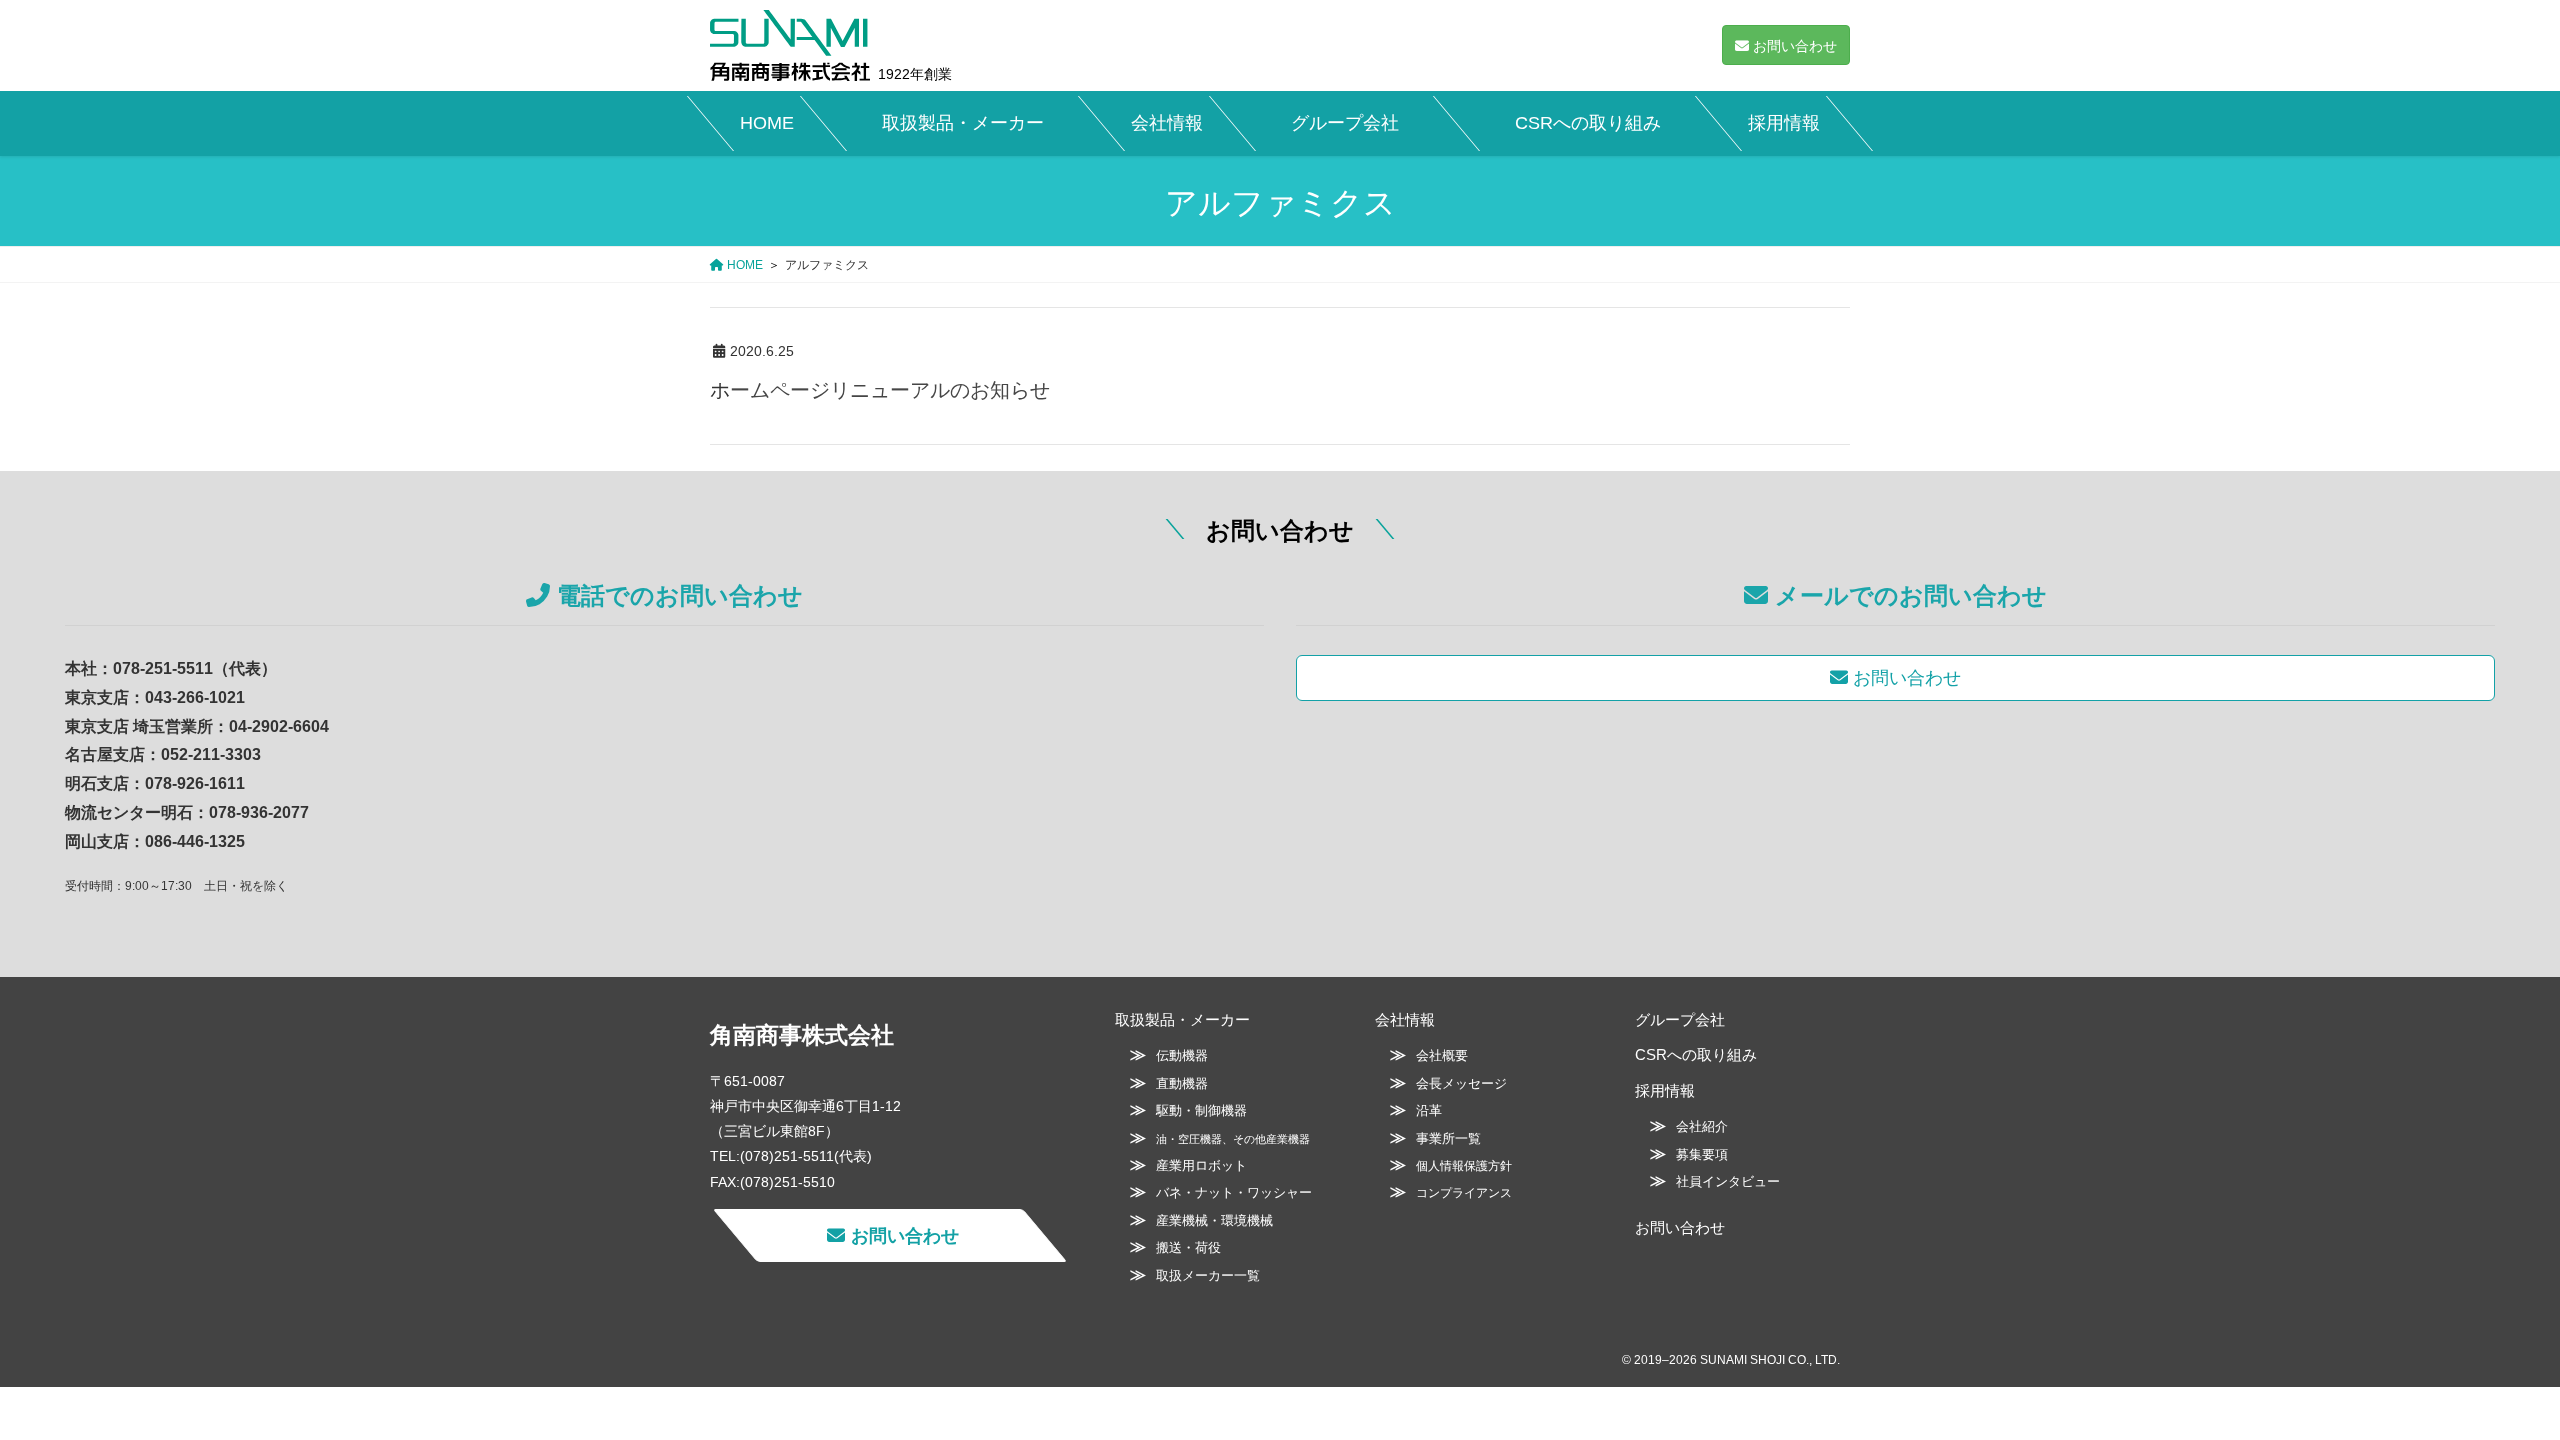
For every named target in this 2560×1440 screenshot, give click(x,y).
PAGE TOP (2485, 1379)
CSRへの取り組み (1696, 1054)
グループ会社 (1680, 1019)
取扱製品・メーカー (1182, 1019)
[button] (1786, 45)
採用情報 (1665, 1090)
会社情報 (1405, 1019)
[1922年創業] (790, 45)
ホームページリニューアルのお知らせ (880, 390)
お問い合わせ (1680, 1227)
